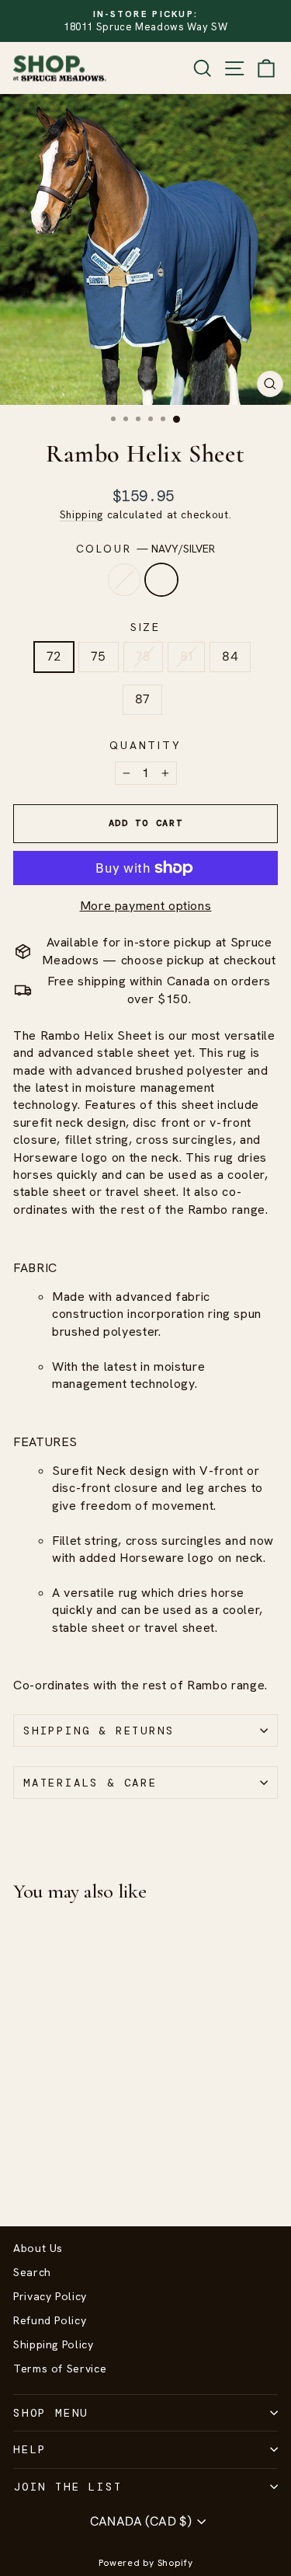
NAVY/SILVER (161, 580)
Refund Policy (50, 2320)
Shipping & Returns (99, 1731)
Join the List (68, 2487)
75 (99, 656)
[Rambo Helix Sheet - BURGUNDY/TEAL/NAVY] (22, 2173)
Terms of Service (60, 2369)
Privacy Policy (50, 2296)
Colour (146, 549)
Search (32, 2272)
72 (54, 656)
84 (230, 656)
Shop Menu (51, 2413)
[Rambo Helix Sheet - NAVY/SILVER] (40, 2173)
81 (186, 656)
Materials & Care (90, 1783)
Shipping (81, 514)
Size (145, 627)
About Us (38, 2248)
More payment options (146, 906)
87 (143, 699)
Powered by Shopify (146, 2563)
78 (144, 656)
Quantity (145, 745)
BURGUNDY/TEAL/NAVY (124, 580)
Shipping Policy (54, 2344)
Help (30, 2449)
